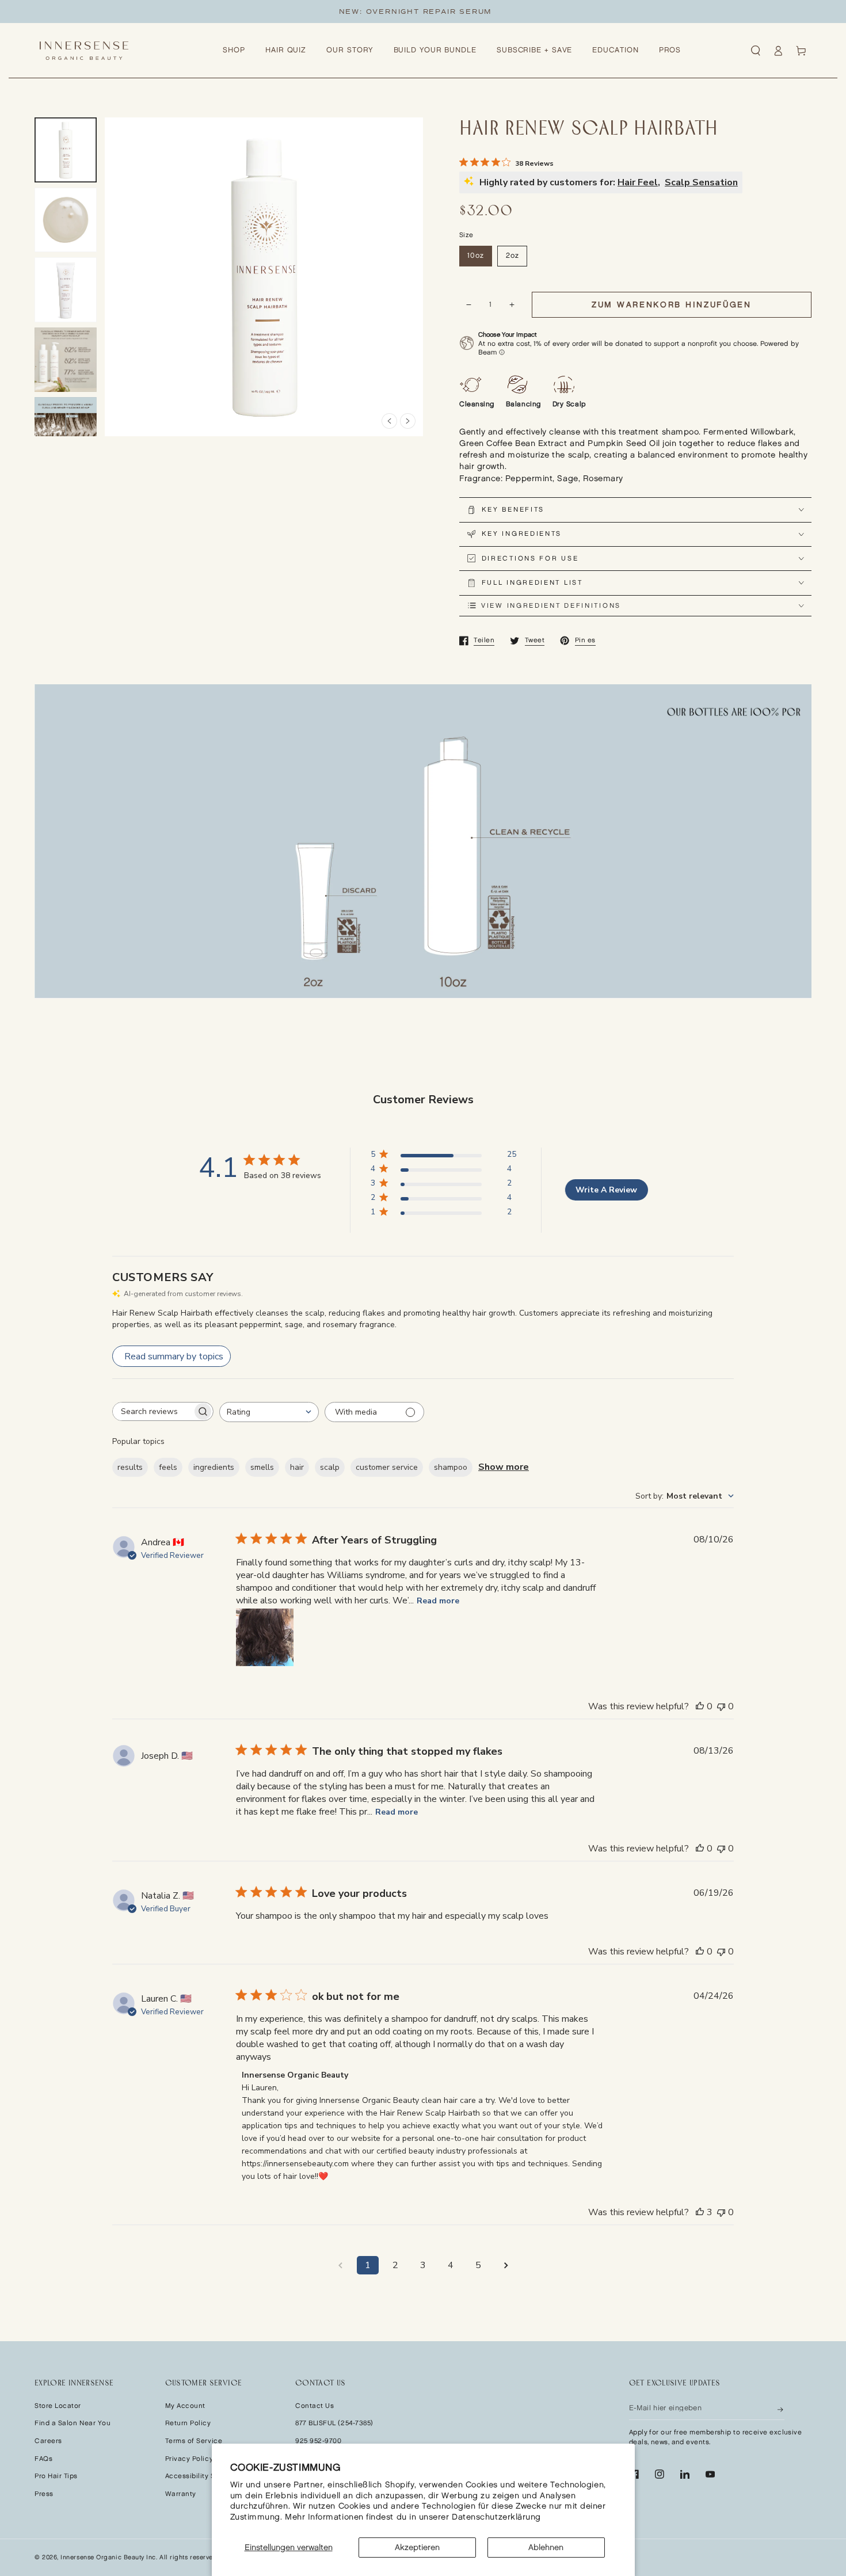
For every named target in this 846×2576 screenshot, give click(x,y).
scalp (330, 1467)
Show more (504, 1467)
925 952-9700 (318, 2441)
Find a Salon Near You (73, 2423)
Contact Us (315, 2406)
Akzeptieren (417, 2548)
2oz (512, 256)
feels (168, 1467)
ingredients (214, 1467)
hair (297, 1467)
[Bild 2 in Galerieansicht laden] (66, 220)
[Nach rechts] (408, 421)
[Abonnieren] (781, 2409)
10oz (476, 256)
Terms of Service (194, 2441)
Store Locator (58, 2406)
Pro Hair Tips (56, 2476)
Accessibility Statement (206, 2476)
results (130, 1467)
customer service (387, 1467)
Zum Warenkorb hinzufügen (672, 305)
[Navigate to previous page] (340, 2265)
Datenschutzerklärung (496, 2517)
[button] (756, 51)
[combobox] (269, 1412)
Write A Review (606, 1190)
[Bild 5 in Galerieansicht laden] (66, 430)
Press (44, 2494)
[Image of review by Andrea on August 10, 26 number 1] (265, 1637)
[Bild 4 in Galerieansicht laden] (66, 360)
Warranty (181, 2494)
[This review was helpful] (700, 2212)
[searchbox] (153, 1411)
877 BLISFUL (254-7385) (334, 2423)
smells (262, 1467)
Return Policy (188, 2423)
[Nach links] (389, 421)
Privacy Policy (189, 2459)
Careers (48, 2441)
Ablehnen (546, 2548)
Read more (438, 1601)
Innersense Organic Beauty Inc (108, 2558)
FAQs (43, 2459)
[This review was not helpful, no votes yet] (721, 1706)
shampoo (451, 1467)
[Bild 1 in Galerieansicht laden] (66, 150)
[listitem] (635, 450)
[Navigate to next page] (506, 2265)
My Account (185, 2406)
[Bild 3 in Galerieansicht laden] (66, 290)
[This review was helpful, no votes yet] (700, 1706)
